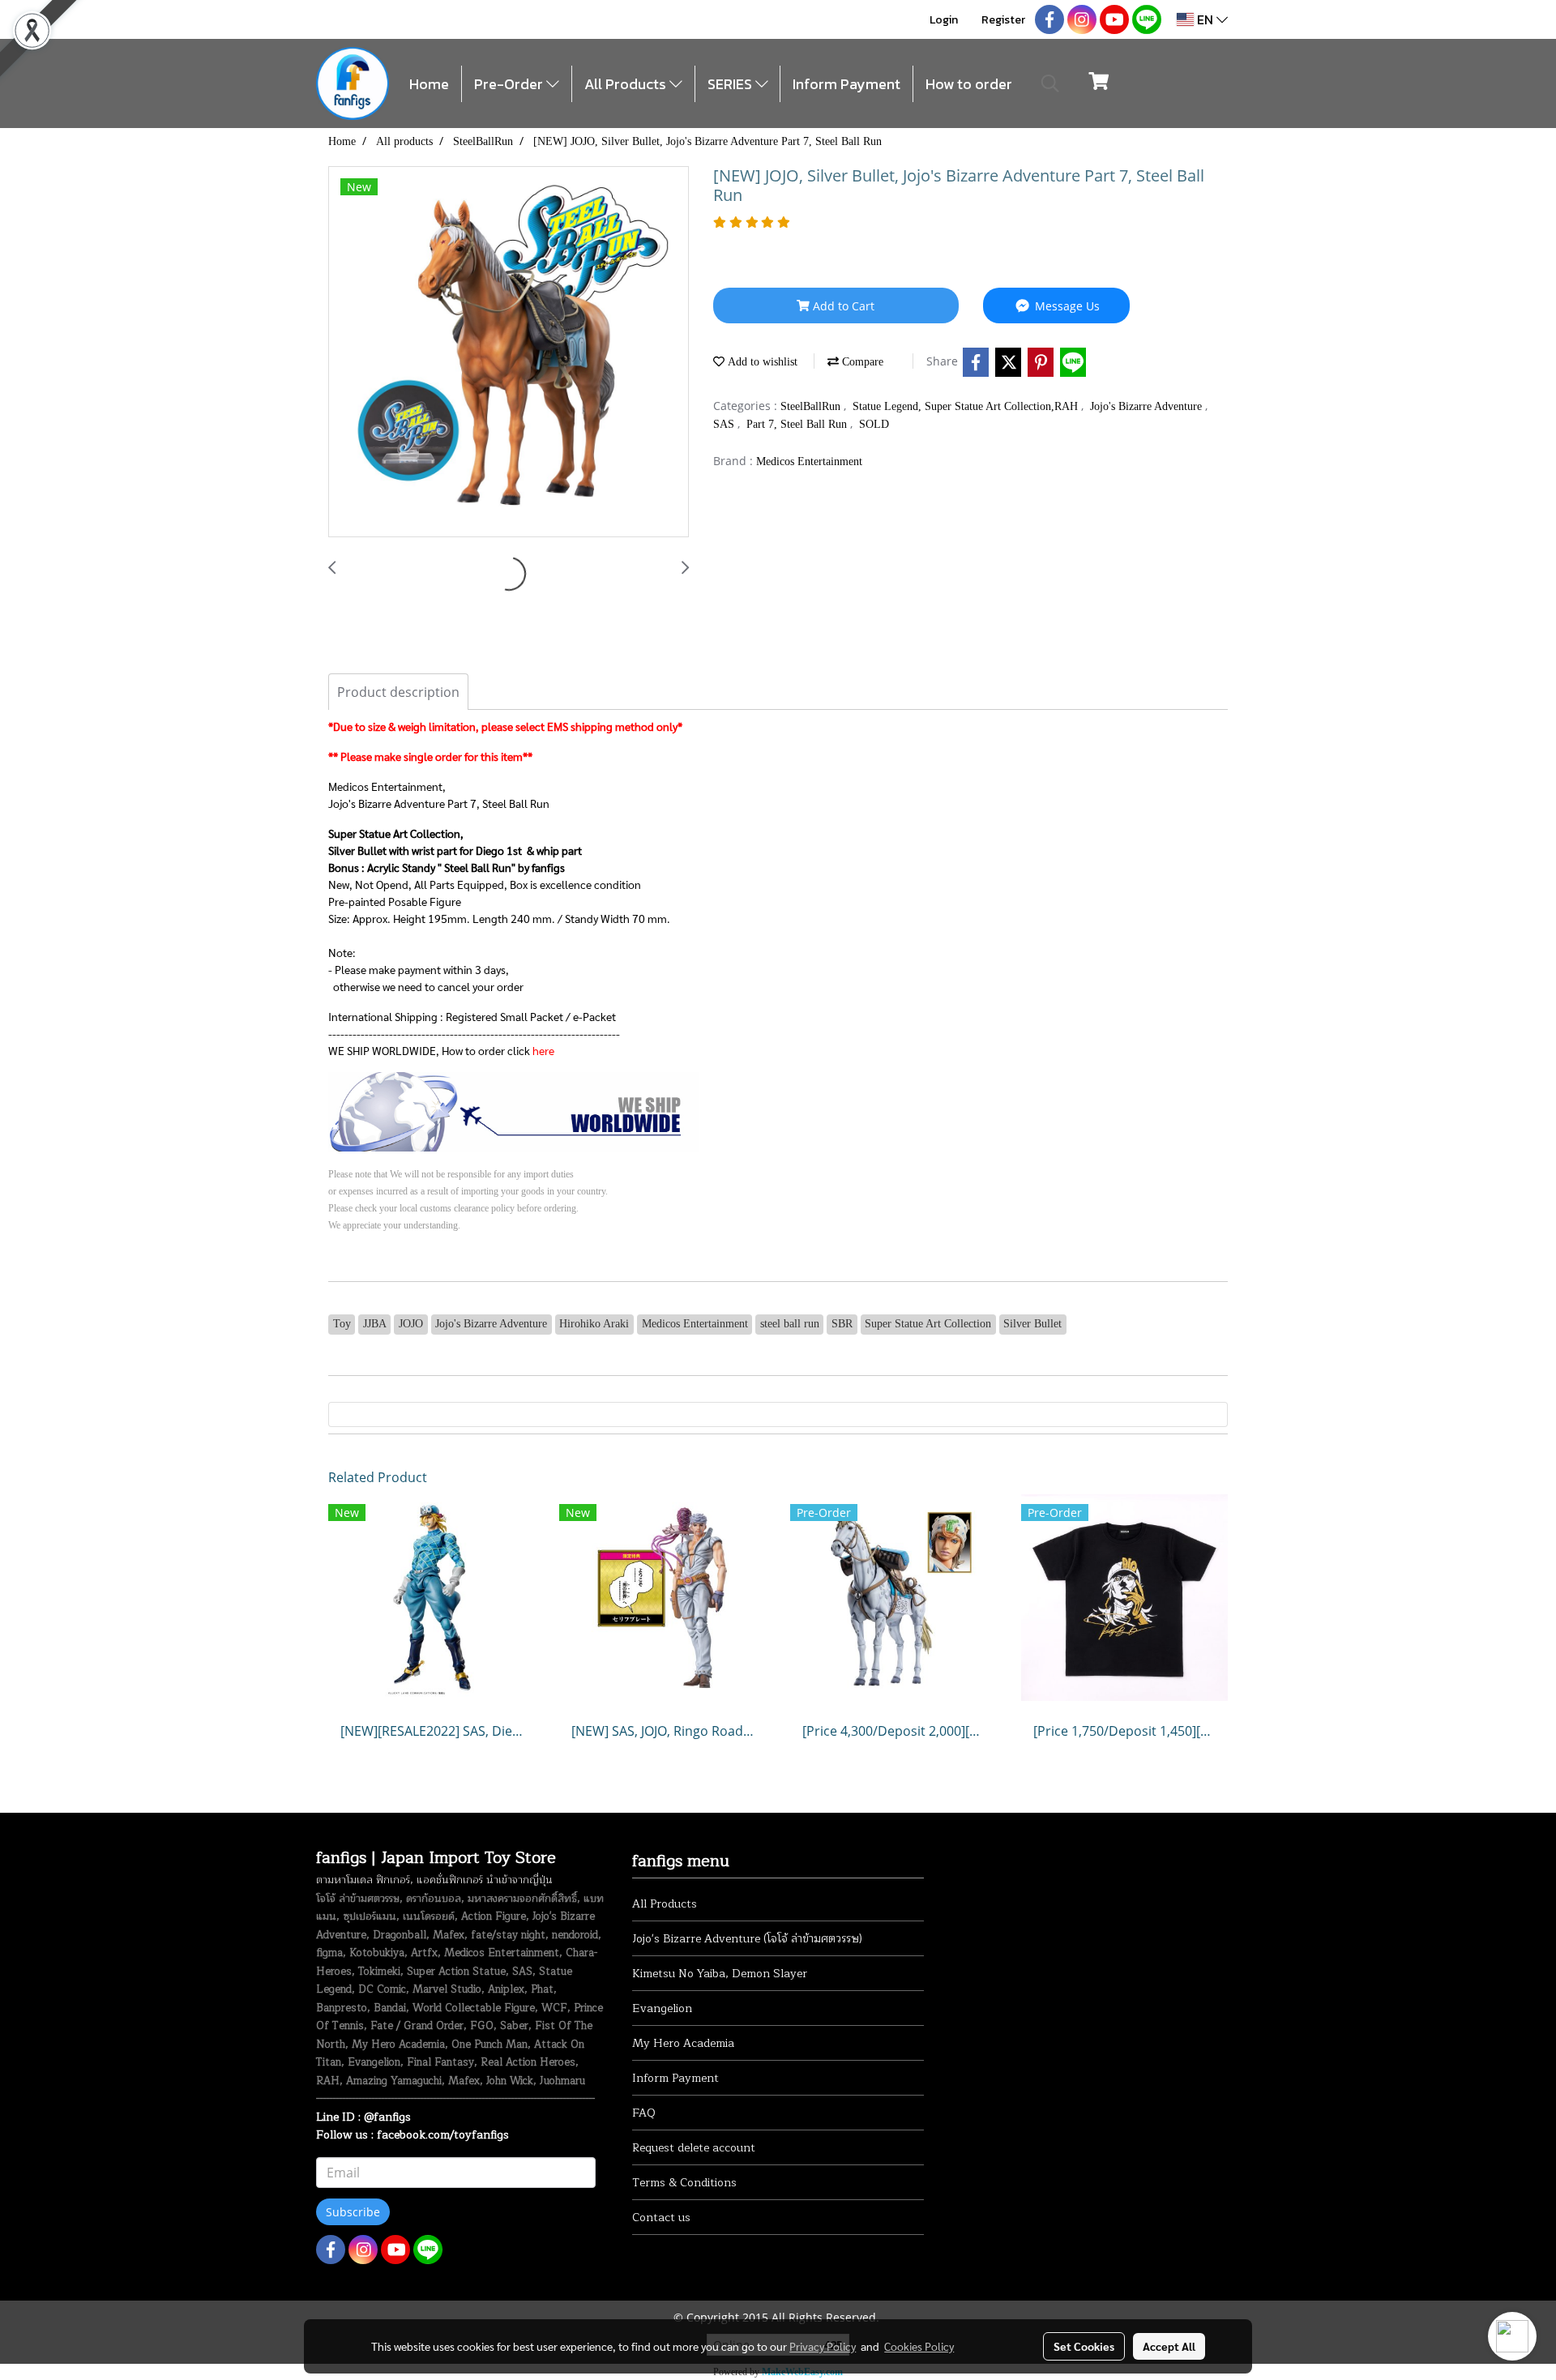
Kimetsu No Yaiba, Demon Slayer (720, 1974)
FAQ (644, 2113)
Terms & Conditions (684, 2183)
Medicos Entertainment (809, 461)
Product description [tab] (398, 692)
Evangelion (662, 2008)
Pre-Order (510, 84)
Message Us (1066, 306)
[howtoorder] (513, 1111)
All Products (627, 84)
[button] (1050, 83)
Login (944, 20)
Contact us (661, 2218)
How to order (969, 84)
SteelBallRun (812, 406)
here (543, 1050)
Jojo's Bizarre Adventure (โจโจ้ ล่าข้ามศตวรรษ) (747, 1939)
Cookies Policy (919, 2346)
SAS (725, 424)
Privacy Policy (823, 2346)
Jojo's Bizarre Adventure (1148, 406)
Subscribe (353, 2212)
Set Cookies (1084, 2346)
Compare (861, 362)
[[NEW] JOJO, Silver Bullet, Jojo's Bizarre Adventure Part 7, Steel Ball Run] (509, 353)
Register (1003, 20)
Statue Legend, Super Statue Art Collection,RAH (967, 406)
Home (429, 84)
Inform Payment (846, 84)
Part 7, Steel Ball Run (798, 424)
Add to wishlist (761, 362)
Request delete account (694, 2148)
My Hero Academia (683, 2043)
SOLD (874, 424)
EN (1205, 19)
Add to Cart (842, 306)
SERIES (731, 84)
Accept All (1169, 2346)
